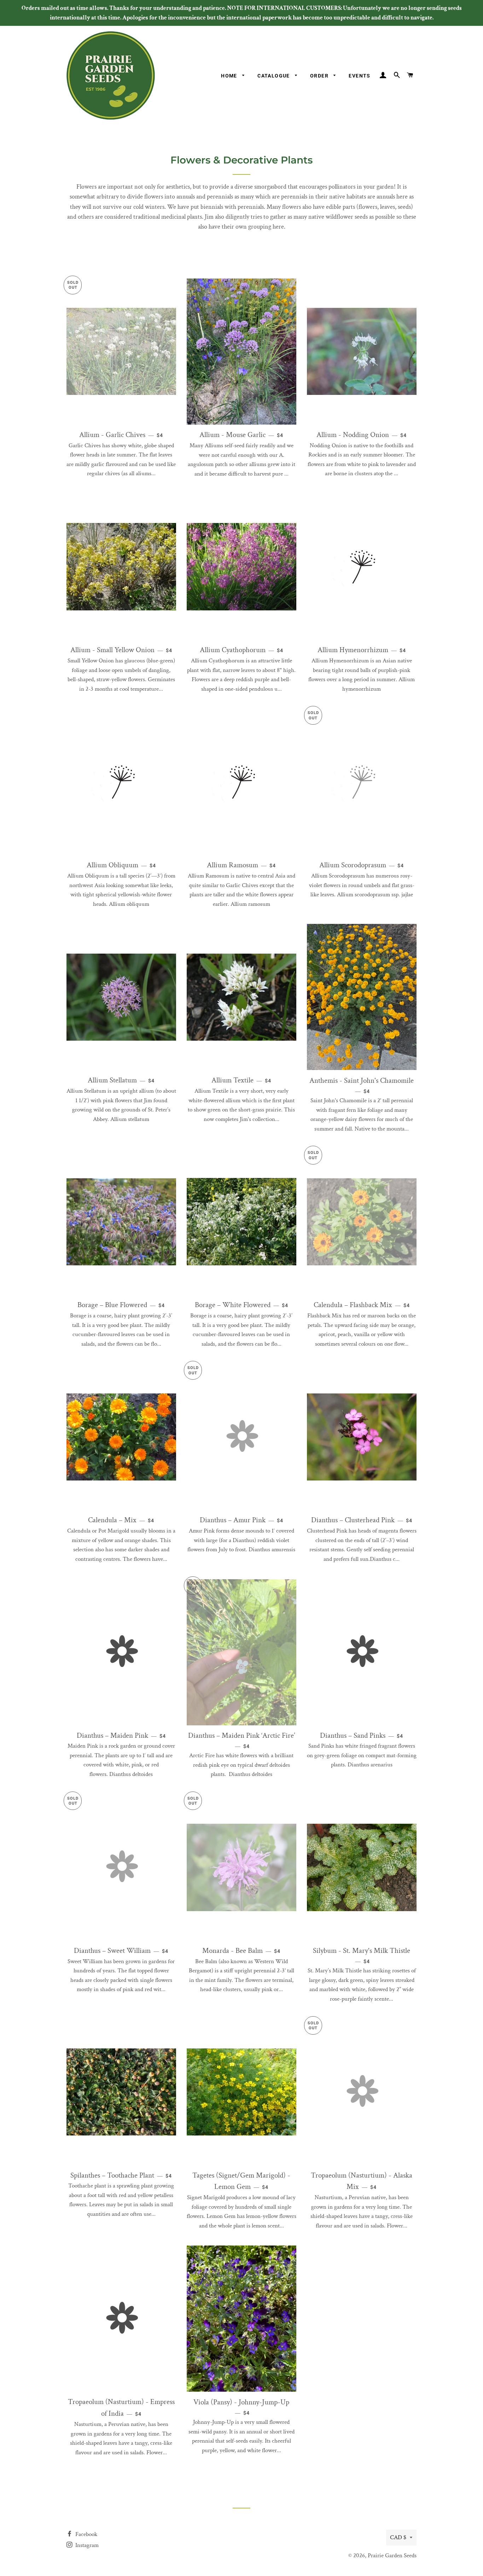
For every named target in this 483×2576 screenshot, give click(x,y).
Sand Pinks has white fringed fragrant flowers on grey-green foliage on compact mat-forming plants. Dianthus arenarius (362, 1750)
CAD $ (398, 2537)
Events (359, 76)
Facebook (86, 2534)
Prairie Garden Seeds (392, 2555)
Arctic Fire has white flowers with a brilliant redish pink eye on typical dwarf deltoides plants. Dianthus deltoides (241, 1755)
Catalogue (274, 76)
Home (230, 76)
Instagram (86, 2545)
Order (320, 76)
